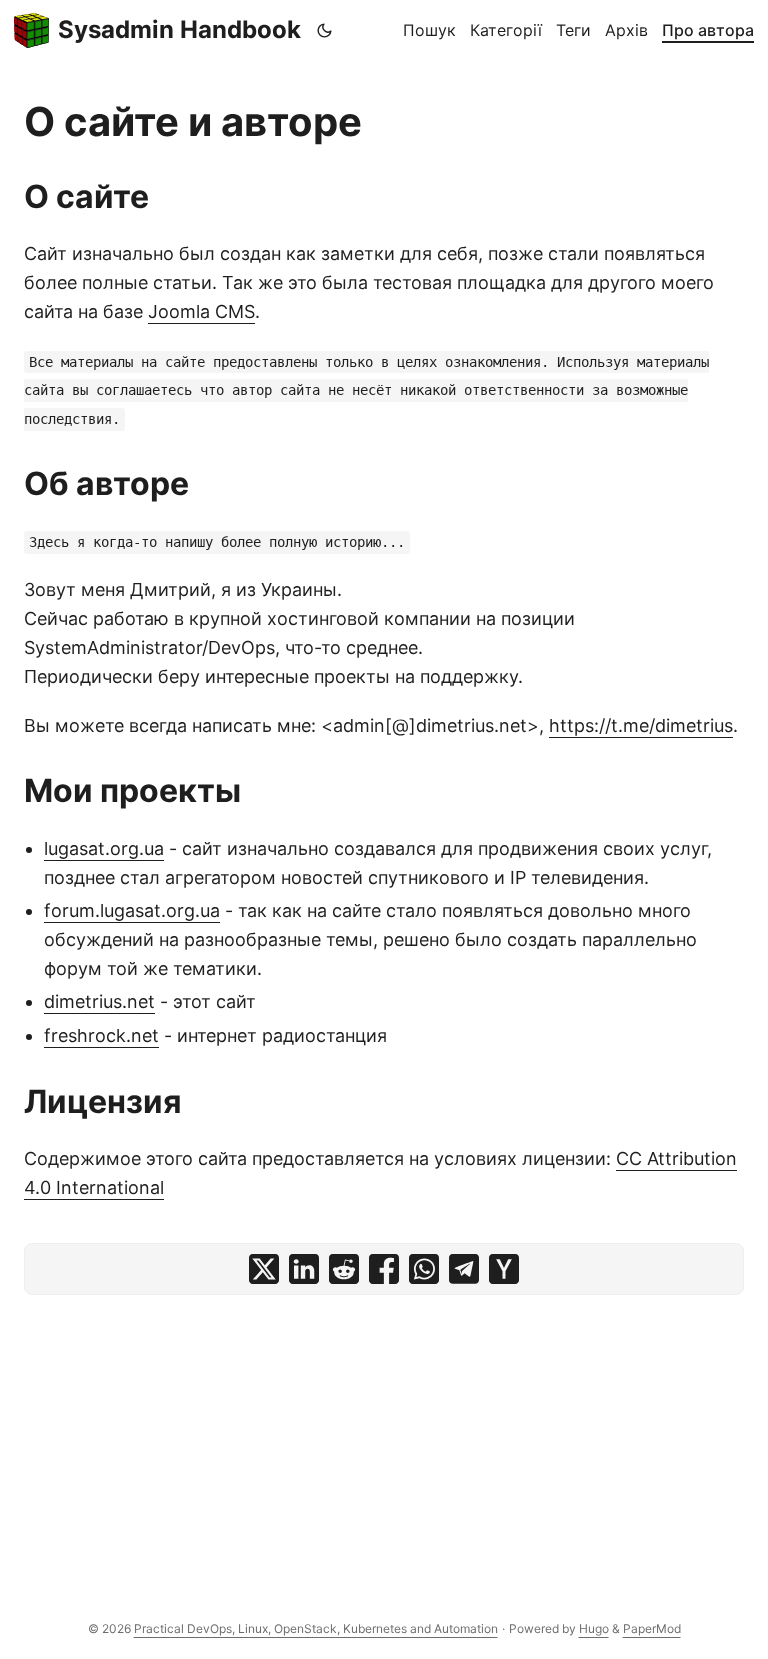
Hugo (594, 1628)
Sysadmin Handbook (179, 29)
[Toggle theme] (325, 30)
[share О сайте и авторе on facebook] (384, 1269)
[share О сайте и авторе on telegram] (464, 1269)
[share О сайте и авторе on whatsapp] (424, 1269)
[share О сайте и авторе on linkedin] (304, 1269)
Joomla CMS (201, 311)
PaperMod (652, 1628)
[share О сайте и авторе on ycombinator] (504, 1269)
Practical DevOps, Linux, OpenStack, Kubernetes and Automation (316, 1628)
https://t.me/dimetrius (641, 725)
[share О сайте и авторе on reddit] (344, 1269)
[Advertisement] (384, 1445)
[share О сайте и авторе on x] (264, 1269)
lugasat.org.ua (104, 848)
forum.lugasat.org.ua (132, 910)
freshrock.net (101, 1035)
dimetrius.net (99, 1001)
